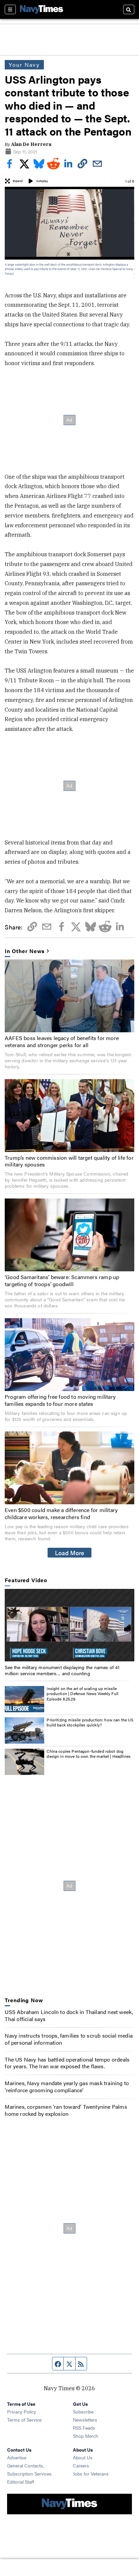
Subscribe (83, 2411)
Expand (18, 181)
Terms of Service (24, 2420)
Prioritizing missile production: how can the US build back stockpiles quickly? (90, 1722)
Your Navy (24, 65)
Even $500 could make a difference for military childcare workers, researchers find (61, 1513)
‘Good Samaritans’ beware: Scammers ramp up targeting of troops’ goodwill (62, 1280)
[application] (69, 1625)
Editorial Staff (21, 2482)
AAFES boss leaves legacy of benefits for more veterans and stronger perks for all (62, 1041)
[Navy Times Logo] (41, 9)
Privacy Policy (22, 2411)
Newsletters (85, 2420)
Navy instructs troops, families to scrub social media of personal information (69, 2039)
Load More (70, 1552)
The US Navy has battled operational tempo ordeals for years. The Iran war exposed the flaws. (67, 2063)
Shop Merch (86, 2436)
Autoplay (42, 181)
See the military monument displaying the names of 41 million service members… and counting (62, 1670)
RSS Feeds (84, 2428)
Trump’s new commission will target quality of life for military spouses (69, 1161)
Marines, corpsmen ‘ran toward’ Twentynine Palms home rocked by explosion (66, 2110)
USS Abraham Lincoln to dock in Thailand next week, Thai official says (69, 2015)
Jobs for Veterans (91, 2474)
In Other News (25, 951)
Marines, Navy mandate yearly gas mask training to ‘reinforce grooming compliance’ (67, 2086)
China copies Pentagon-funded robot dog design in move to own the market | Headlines (89, 1754)
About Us (83, 2457)
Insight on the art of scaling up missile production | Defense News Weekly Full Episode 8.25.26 (82, 1694)
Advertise (17, 2457)
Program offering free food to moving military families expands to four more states (60, 1400)
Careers (81, 2465)
